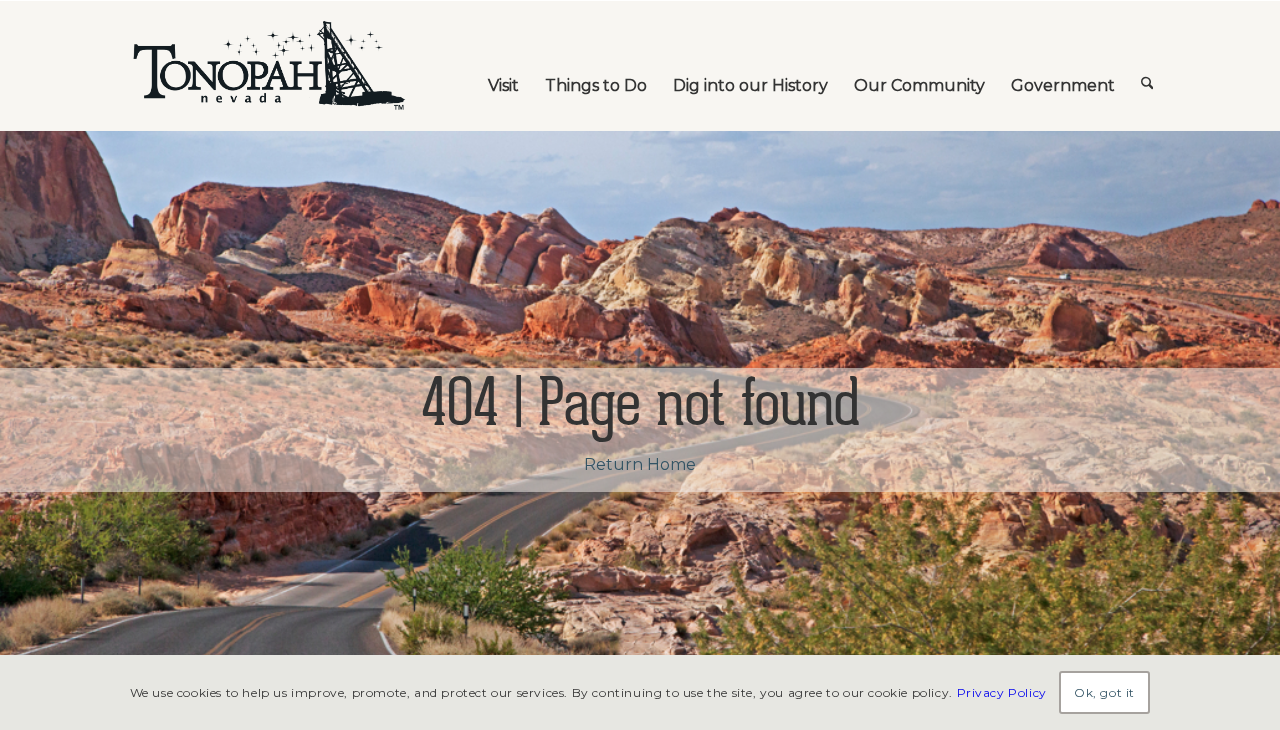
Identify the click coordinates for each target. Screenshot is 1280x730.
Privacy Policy (1002, 691)
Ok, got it (1104, 691)
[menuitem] (503, 66)
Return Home (640, 464)
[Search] (1147, 66)
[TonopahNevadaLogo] (268, 66)
